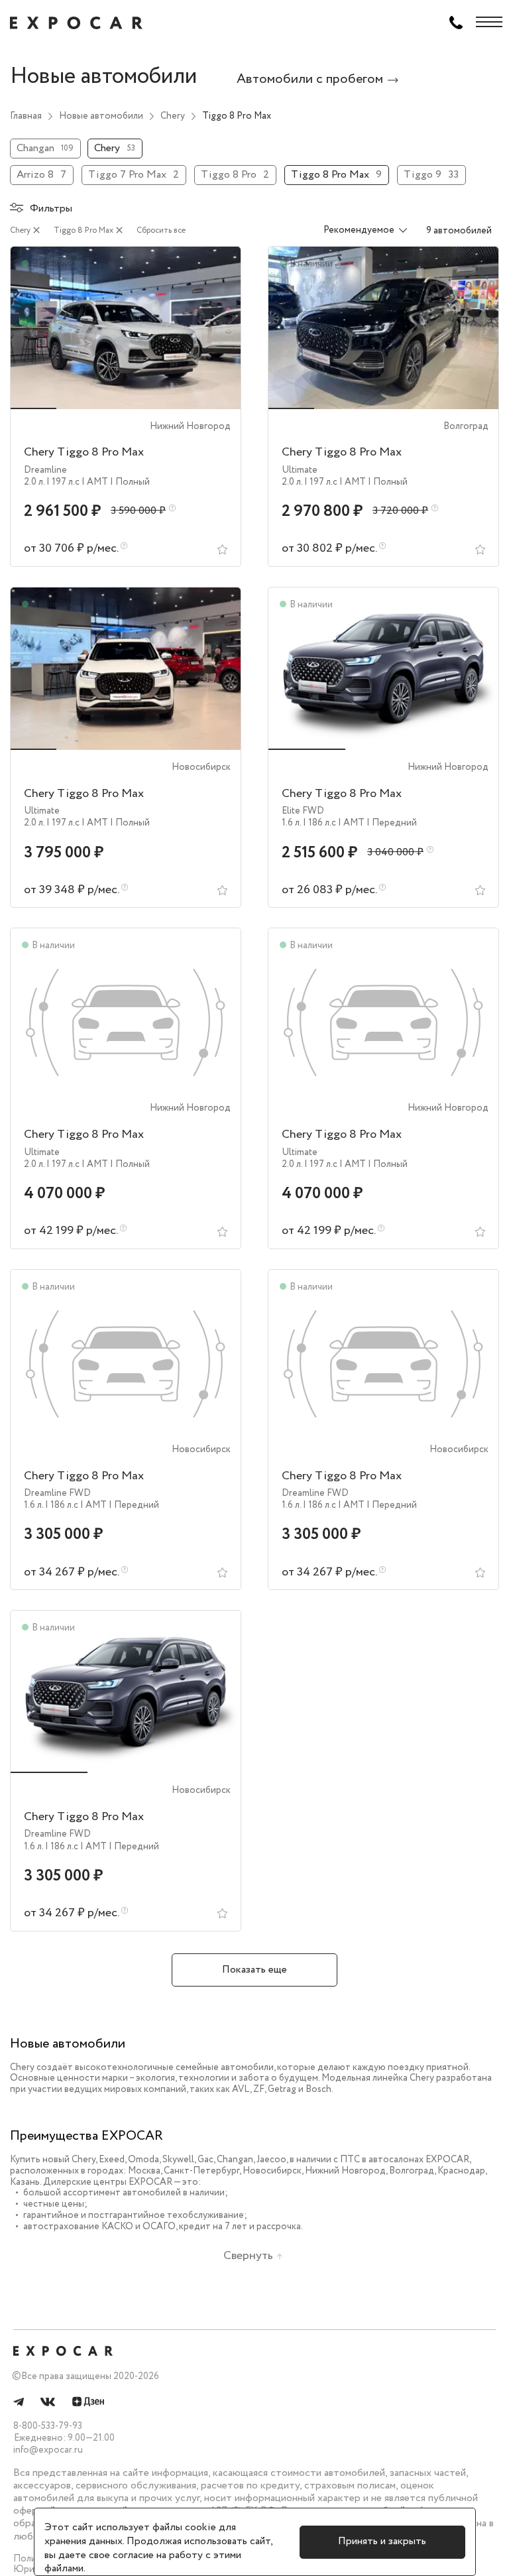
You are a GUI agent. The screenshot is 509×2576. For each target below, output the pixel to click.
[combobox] (357, 231)
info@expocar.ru (48, 2450)
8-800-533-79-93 (48, 2426)
